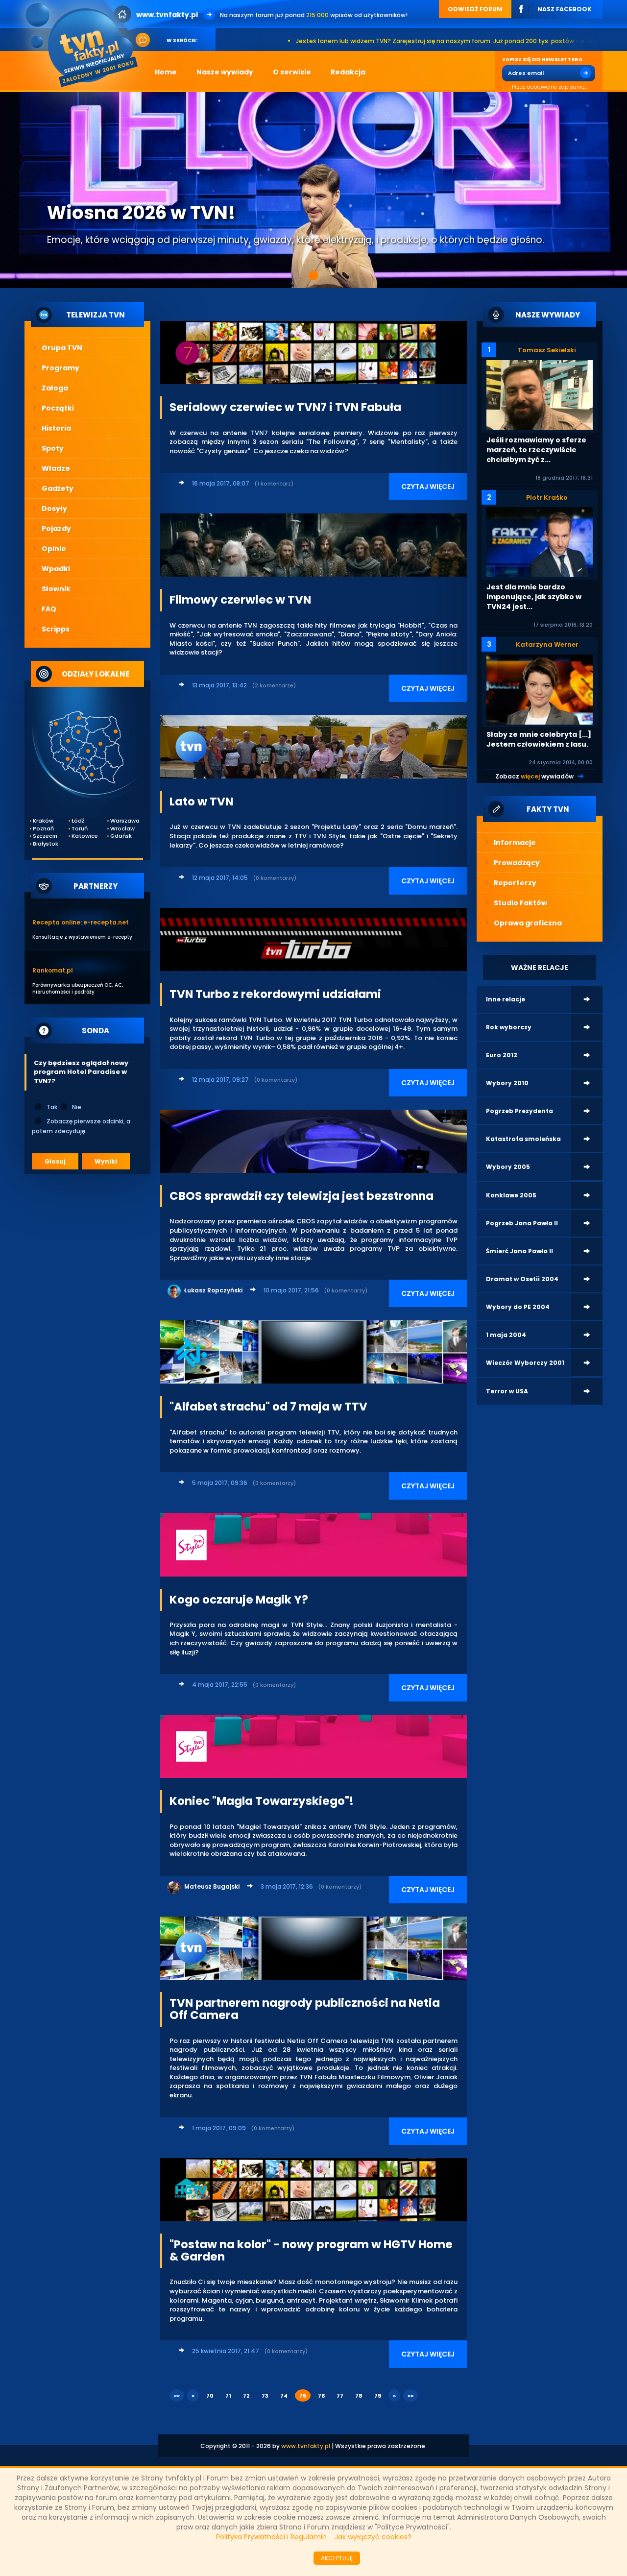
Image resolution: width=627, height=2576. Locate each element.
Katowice (84, 836)
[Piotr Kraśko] (540, 542)
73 (265, 2396)
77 (340, 2396)
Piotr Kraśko (547, 498)
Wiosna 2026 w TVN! (141, 213)
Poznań (43, 829)
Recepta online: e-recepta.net (81, 922)
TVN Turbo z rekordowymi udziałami (275, 994)
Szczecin (45, 836)
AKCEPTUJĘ (337, 2558)
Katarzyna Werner (547, 644)
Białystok (46, 844)
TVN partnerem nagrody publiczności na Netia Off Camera (305, 2009)
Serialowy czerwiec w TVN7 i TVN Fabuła (285, 407)
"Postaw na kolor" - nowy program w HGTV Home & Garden (311, 2250)
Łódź (78, 821)
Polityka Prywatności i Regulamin (271, 2537)
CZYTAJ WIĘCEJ (428, 486)
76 (321, 2396)
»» (410, 2396)
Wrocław (122, 829)
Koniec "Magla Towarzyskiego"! (262, 1801)
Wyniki (106, 1161)
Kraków (43, 821)
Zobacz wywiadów (534, 776)
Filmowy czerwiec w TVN (240, 600)
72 (246, 2396)
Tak (52, 1107)
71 (228, 2396)
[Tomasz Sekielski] (540, 395)
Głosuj (55, 1161)
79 (378, 2396)
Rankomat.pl (53, 970)
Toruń (80, 829)
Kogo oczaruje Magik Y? (239, 1600)
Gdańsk (121, 836)
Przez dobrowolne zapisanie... (550, 87)
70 (210, 2396)
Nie (77, 1107)
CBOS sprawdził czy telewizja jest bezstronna (301, 1196)
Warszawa (123, 821)
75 (303, 2396)
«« (177, 2396)
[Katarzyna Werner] (540, 689)
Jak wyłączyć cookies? (373, 2537)
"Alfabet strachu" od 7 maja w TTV (268, 1407)
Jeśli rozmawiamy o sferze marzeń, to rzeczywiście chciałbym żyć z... (536, 450)
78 (359, 2396)
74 (284, 2396)
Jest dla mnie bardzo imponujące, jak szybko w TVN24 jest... (534, 597)
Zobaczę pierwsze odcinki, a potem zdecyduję (81, 1126)
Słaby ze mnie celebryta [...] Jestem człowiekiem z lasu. (539, 739)
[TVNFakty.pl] (85, 45)
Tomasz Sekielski (547, 350)
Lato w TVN (201, 802)
